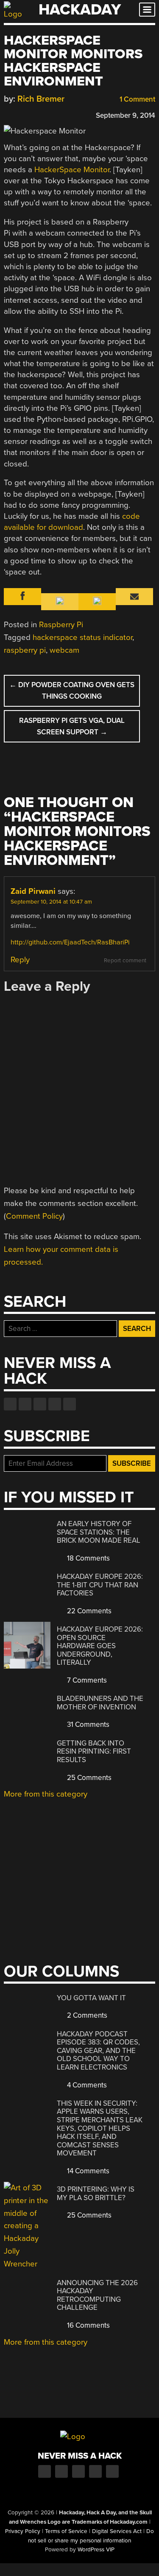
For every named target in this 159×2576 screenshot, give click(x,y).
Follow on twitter (25, 1404)
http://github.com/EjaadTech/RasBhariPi (70, 942)
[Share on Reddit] (45, 114)
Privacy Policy (23, 2531)
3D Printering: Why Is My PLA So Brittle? (96, 2194)
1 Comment (137, 99)
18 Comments (88, 1558)
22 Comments (88, 1611)
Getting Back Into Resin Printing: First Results (94, 1751)
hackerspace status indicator (82, 637)
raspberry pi (25, 650)
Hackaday (80, 10)
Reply (20, 960)
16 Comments (88, 2325)
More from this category (46, 1794)
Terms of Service (66, 2531)
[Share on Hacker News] (33, 114)
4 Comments (86, 2085)
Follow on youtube (40, 1404)
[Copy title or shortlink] (57, 115)
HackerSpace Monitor (72, 170)
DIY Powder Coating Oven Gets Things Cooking (72, 691)
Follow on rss (55, 1404)
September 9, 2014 (126, 115)
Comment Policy (34, 1216)
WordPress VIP (96, 2550)
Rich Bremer (41, 99)
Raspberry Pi (61, 625)
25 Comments (88, 1778)
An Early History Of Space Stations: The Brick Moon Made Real (99, 1532)
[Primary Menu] (147, 10)
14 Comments (87, 2171)
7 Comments (86, 1680)
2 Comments (86, 2015)
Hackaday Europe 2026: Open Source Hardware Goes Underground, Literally (100, 1646)
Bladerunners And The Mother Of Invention (100, 1703)
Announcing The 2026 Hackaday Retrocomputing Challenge (97, 2295)
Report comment (125, 961)
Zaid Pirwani (33, 891)
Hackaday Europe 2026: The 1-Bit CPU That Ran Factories (100, 1585)
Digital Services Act (117, 2531)
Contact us (70, 1404)
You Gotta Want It (91, 1998)
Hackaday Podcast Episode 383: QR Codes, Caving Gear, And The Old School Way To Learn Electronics (98, 2051)
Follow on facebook (10, 1404)
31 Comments (87, 1724)
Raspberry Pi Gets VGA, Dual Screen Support (72, 726)
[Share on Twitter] (20, 114)
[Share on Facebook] (8, 114)
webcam (64, 650)
